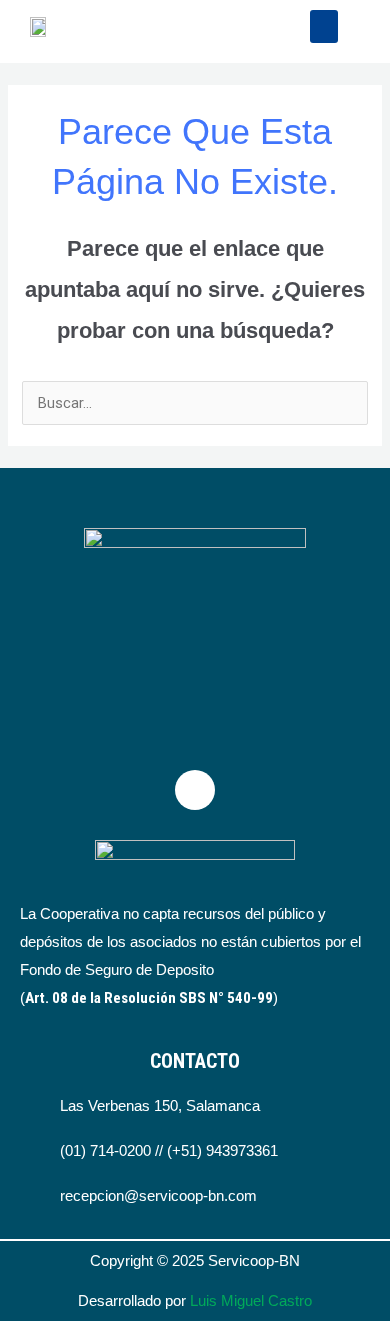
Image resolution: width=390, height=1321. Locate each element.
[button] (324, 26)
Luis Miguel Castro (251, 1300)
